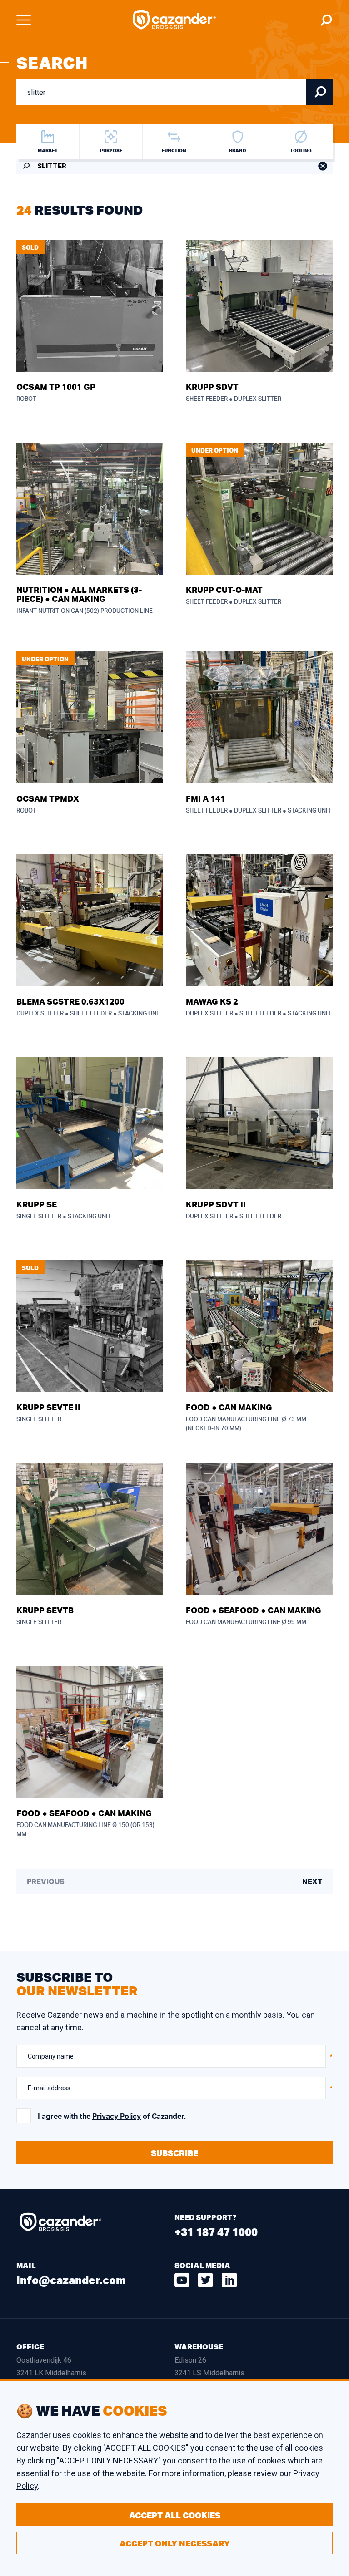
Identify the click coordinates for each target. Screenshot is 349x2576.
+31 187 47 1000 (216, 2232)
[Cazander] (174, 20)
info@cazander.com (71, 2280)
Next (312, 1882)
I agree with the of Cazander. (112, 2117)
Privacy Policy (117, 2117)
